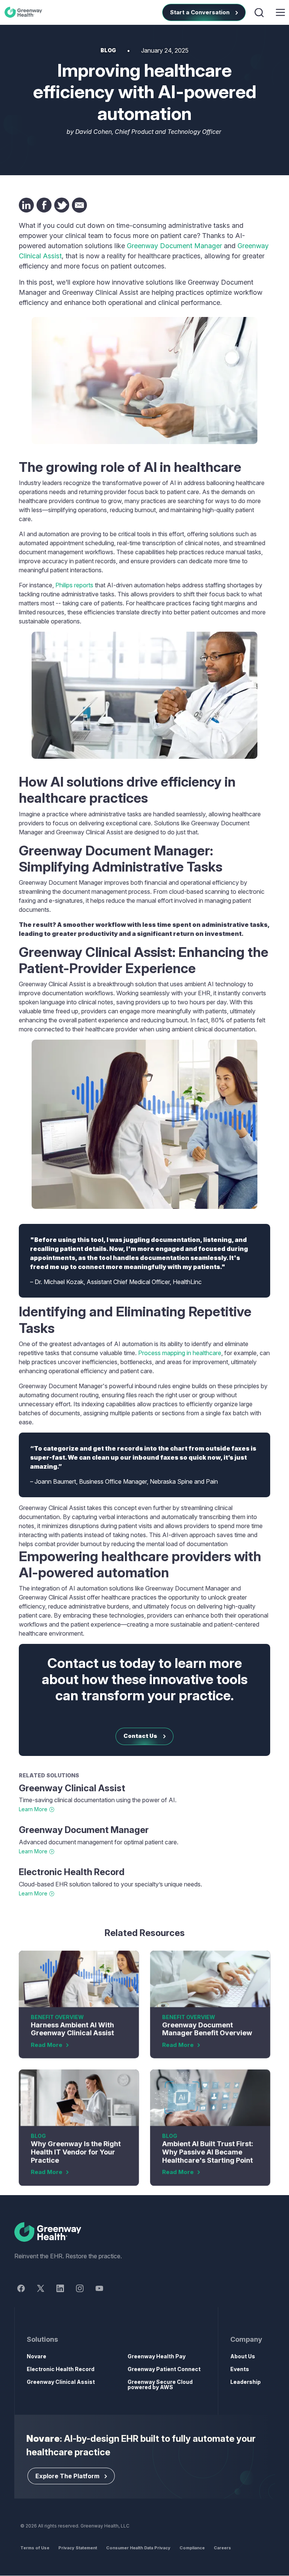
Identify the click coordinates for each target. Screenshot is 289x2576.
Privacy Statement (78, 2548)
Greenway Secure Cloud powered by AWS (160, 2384)
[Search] (260, 12)
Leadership (246, 2382)
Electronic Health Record (72, 1872)
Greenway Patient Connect (164, 2369)
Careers (222, 2548)
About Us (243, 2356)
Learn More (33, 1809)
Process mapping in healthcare (180, 1353)
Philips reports (74, 585)
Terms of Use (35, 2548)
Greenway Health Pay (157, 2356)
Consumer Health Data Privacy (138, 2548)
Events (240, 2369)
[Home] (145, 2232)
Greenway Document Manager (174, 246)
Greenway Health (25, 12)
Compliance (192, 2548)
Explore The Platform (67, 2476)
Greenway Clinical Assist (72, 1788)
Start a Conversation (200, 12)
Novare (37, 2356)
